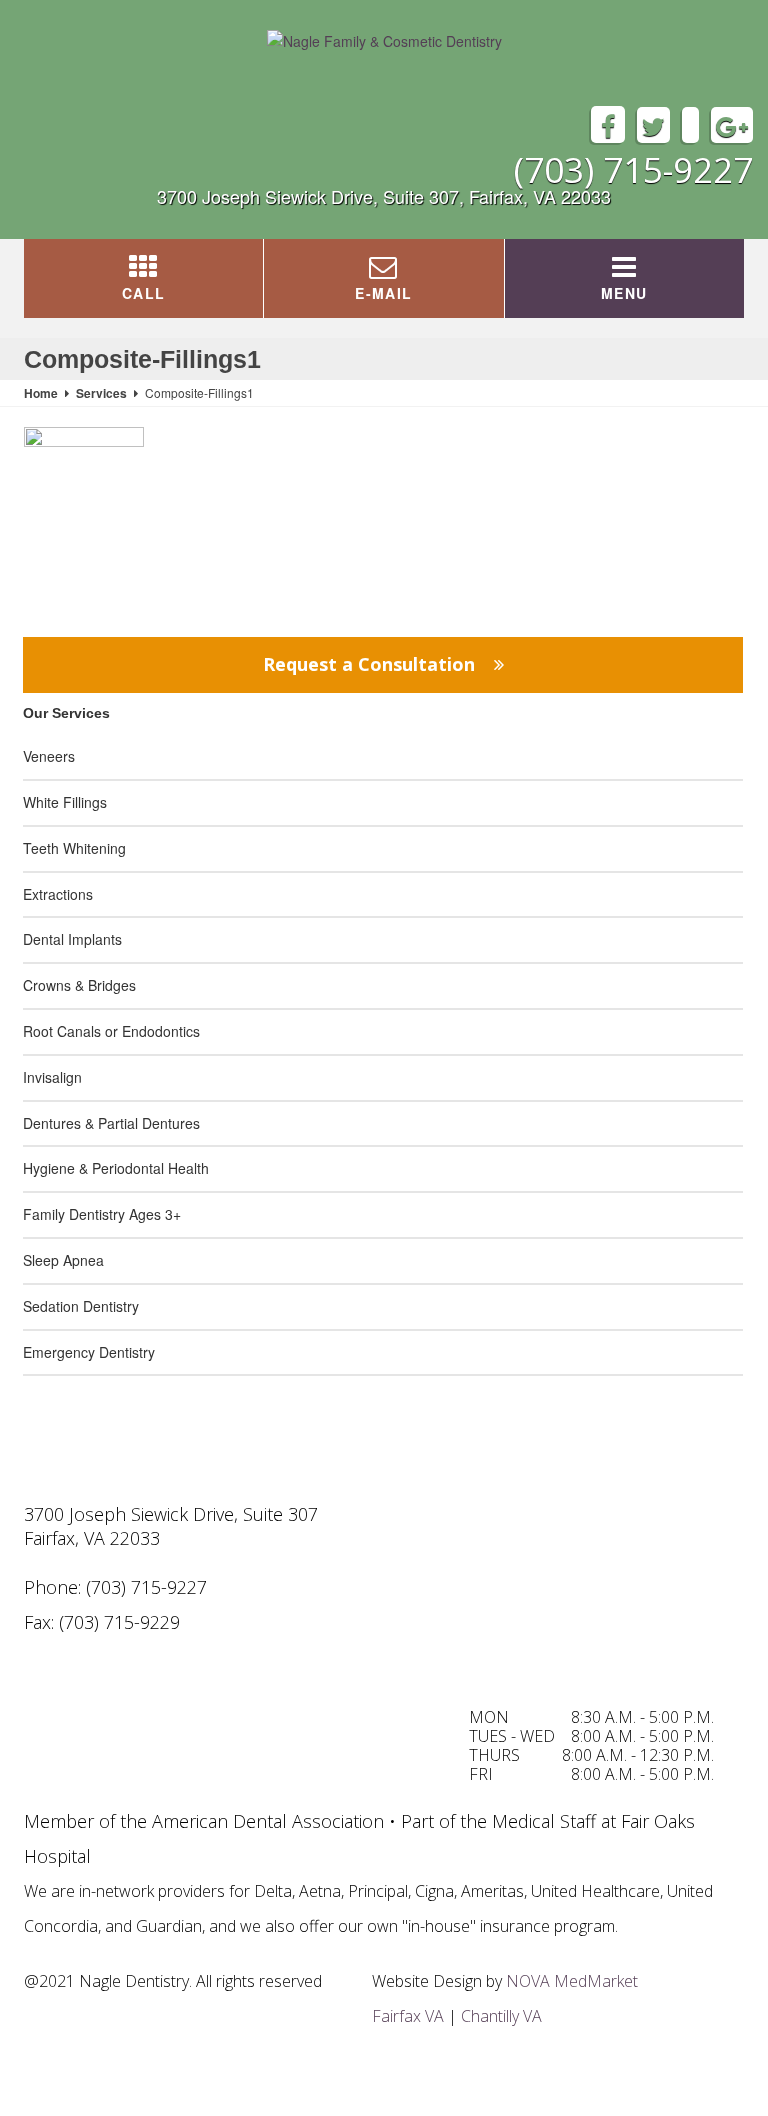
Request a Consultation (371, 664)
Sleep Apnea (63, 1260)
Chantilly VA (501, 2016)
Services (101, 393)
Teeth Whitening (74, 848)
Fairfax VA (408, 2016)
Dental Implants (72, 939)
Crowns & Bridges (79, 985)
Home (41, 393)
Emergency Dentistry (89, 1352)
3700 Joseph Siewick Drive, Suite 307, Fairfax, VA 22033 (384, 196)
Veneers (49, 756)
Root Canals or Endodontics (111, 1031)
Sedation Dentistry (81, 1306)
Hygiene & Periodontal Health (116, 1168)
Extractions (58, 894)
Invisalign (52, 1077)
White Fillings (65, 802)
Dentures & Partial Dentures (111, 1123)
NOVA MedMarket (572, 1981)
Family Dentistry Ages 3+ (102, 1214)
